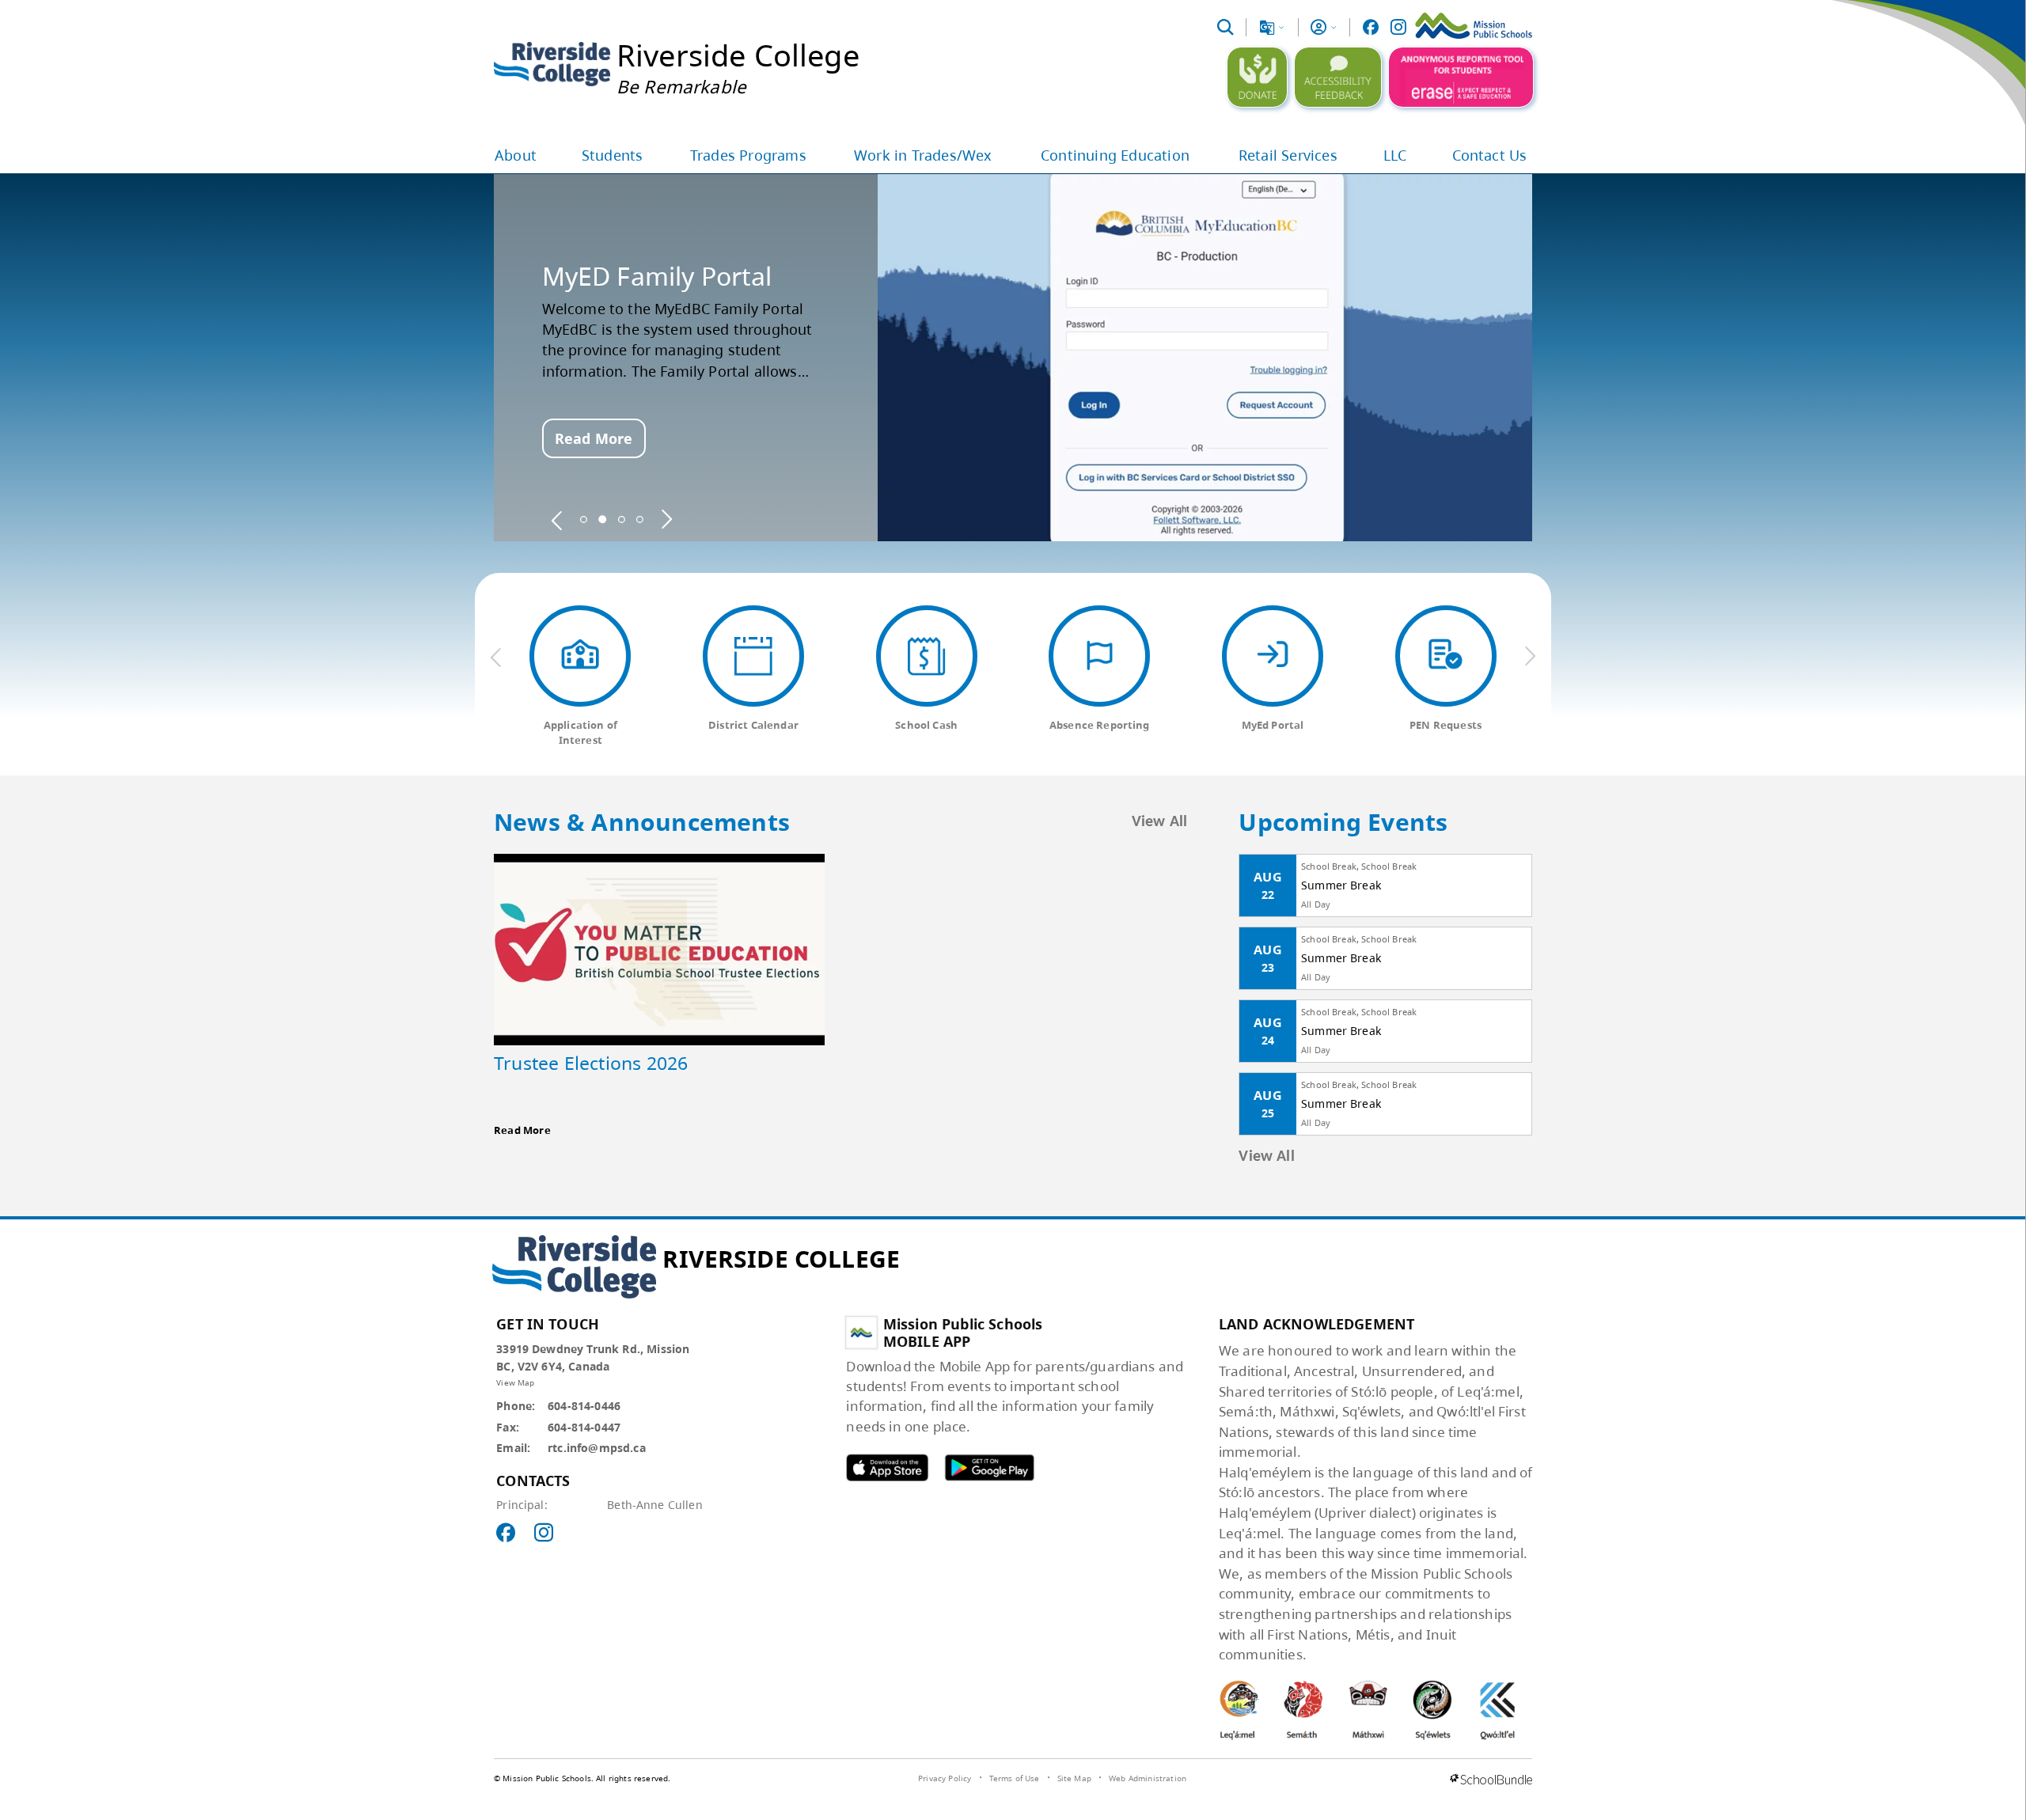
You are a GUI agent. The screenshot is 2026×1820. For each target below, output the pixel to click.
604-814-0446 (584, 1406)
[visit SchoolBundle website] (1491, 1780)
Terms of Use (1015, 1778)
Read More (594, 438)
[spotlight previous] (557, 519)
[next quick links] (1530, 657)
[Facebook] (1371, 27)
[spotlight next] (666, 519)
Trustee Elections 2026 (591, 1063)
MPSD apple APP (887, 1467)
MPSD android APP (989, 1467)
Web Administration (1148, 1778)
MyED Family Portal (657, 276)
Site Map (1074, 1778)
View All (1160, 822)
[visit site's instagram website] (544, 1534)
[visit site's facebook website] (506, 1534)
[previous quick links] (496, 657)
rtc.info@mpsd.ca (597, 1448)
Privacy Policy (945, 1778)
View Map (515, 1382)
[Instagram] (1398, 27)
